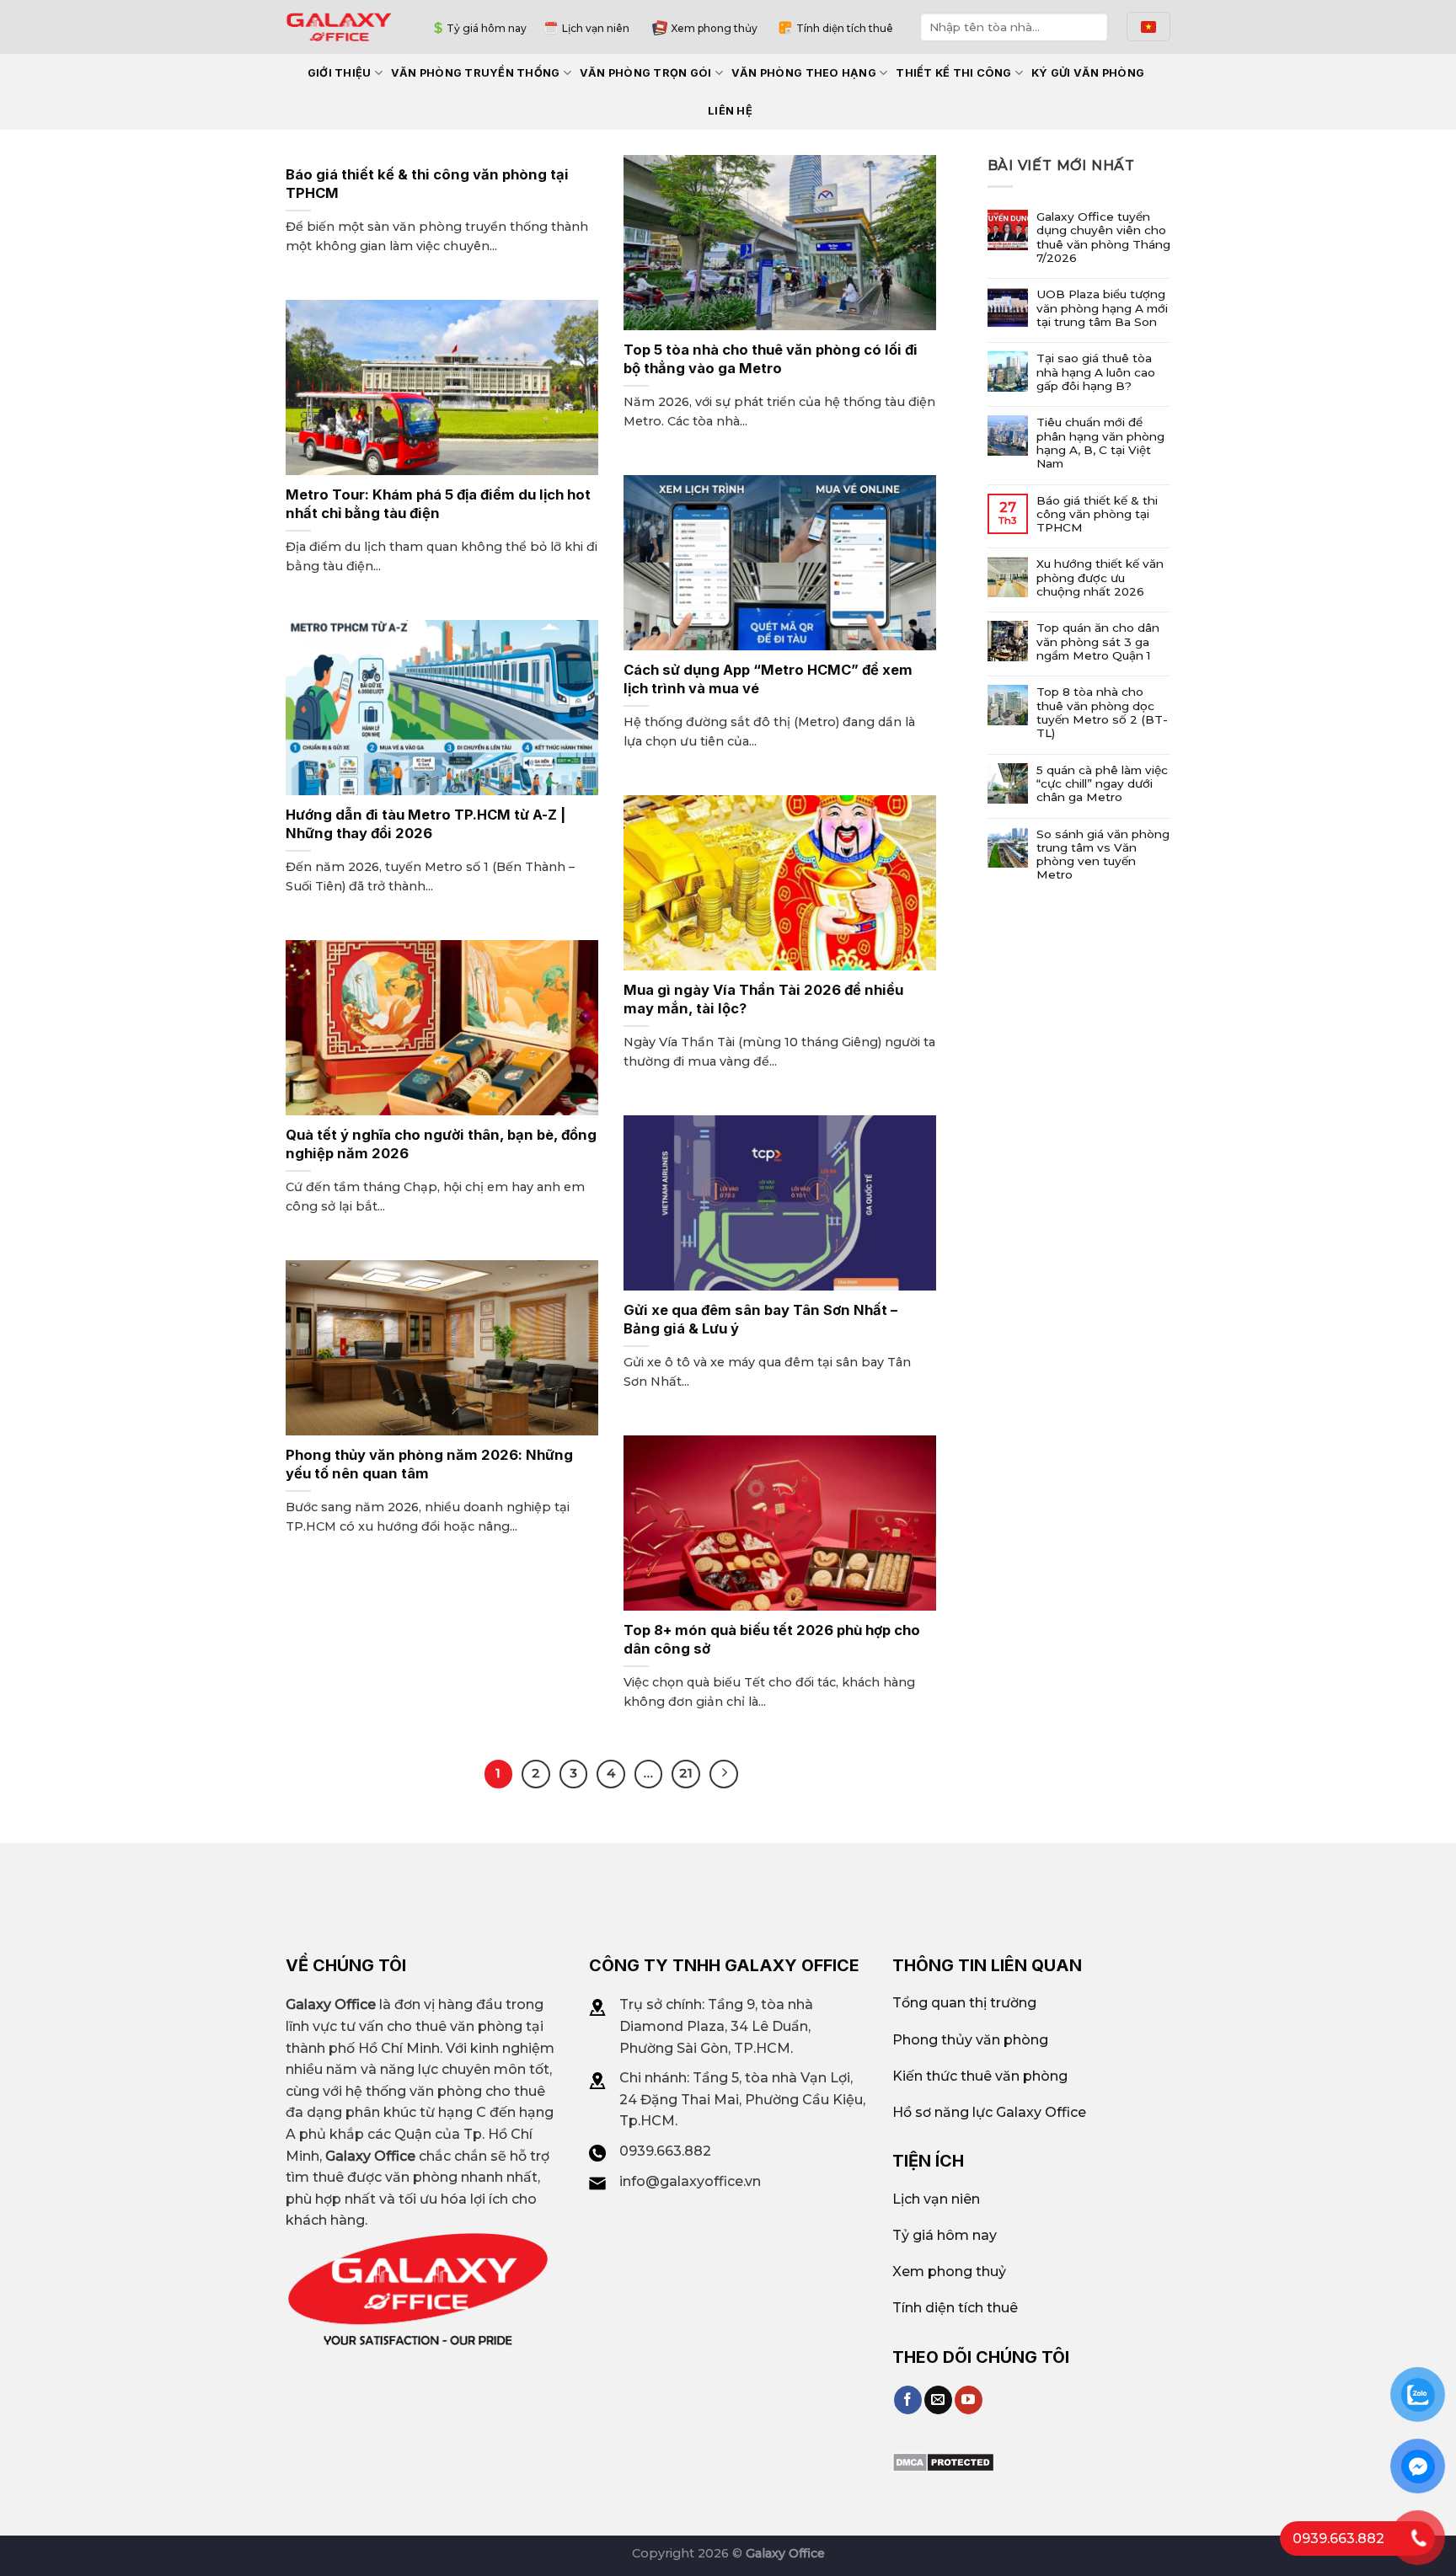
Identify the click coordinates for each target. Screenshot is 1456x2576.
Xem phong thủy (714, 28)
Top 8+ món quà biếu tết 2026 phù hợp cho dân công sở (772, 1639)
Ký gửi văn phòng (1088, 73)
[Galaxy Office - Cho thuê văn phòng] (340, 27)
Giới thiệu (340, 73)
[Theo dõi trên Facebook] (908, 2400)
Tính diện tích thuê (845, 28)
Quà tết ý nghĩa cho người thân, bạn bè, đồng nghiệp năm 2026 (441, 1144)
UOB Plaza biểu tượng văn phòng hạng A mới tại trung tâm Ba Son (1102, 308)
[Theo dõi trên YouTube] (969, 2400)
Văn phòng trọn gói (646, 73)
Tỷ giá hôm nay (487, 28)
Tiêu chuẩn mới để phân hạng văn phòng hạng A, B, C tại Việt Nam (1100, 443)
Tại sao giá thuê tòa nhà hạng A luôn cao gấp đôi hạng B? (1096, 372)
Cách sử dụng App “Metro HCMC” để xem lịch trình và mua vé (768, 679)
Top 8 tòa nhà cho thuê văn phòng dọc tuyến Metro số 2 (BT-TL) (1102, 712)
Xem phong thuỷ (949, 2271)
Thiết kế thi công (953, 73)
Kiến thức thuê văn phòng (980, 2076)
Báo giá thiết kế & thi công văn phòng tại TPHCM (427, 184)
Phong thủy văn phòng (970, 2040)
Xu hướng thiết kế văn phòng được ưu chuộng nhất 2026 (1100, 577)
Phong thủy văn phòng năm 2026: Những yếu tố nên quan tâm (429, 1464)
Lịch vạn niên (596, 28)
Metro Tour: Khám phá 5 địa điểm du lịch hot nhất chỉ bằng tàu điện (438, 504)
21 (686, 1773)
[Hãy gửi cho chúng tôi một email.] (938, 2400)
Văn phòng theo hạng (804, 73)
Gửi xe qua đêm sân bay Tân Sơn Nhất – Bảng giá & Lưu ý (760, 1319)
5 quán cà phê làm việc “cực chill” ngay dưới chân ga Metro (1102, 784)
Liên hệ (730, 111)
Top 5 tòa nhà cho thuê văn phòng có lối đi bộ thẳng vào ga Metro (771, 359)
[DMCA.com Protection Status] (943, 2461)
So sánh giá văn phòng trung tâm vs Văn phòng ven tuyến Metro (1103, 855)
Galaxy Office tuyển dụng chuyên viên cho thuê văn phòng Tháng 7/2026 (1103, 237)
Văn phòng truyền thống (476, 73)
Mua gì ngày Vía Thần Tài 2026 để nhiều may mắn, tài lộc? (763, 999)
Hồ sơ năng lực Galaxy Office (989, 2112)
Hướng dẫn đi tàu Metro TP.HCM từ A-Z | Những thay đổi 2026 (426, 824)
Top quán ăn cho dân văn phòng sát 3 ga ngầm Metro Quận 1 (1098, 641)
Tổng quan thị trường (964, 2003)
